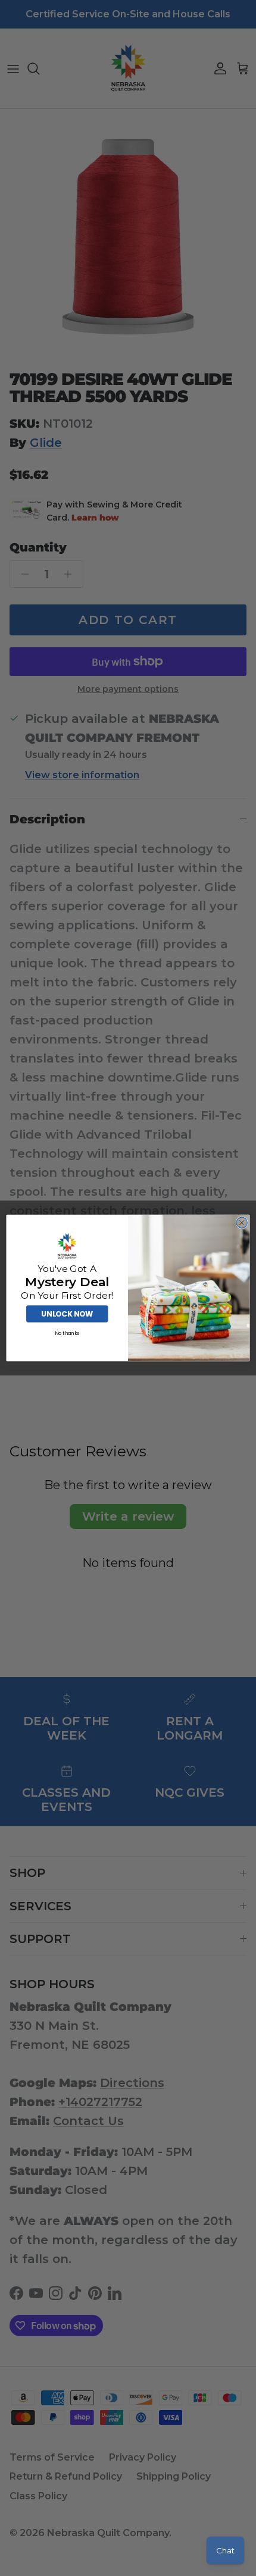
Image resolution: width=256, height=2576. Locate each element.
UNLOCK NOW (67, 1314)
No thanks (67, 1333)
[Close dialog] (242, 1223)
